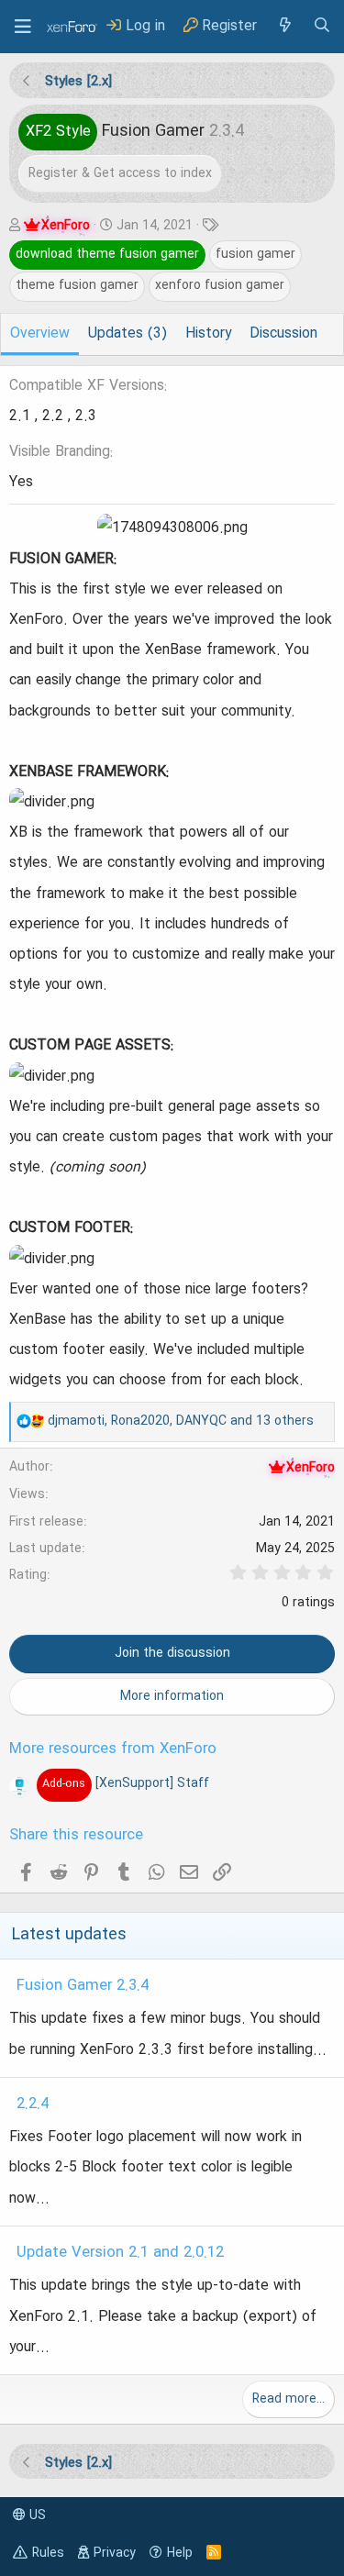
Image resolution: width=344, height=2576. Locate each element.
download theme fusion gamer (107, 254)
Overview (40, 334)
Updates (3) (128, 334)
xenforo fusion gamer (220, 285)
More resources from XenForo (113, 1749)
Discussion (283, 334)
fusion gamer (255, 254)
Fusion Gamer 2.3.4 (83, 1986)
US (36, 2515)
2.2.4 (33, 2104)
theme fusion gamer (77, 285)
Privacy (115, 2553)
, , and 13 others (181, 1421)
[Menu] (23, 27)
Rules (48, 2553)
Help (180, 2553)
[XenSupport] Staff (125, 1783)
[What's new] (284, 26)
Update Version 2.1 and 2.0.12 (120, 2253)
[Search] (322, 26)
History (208, 334)
